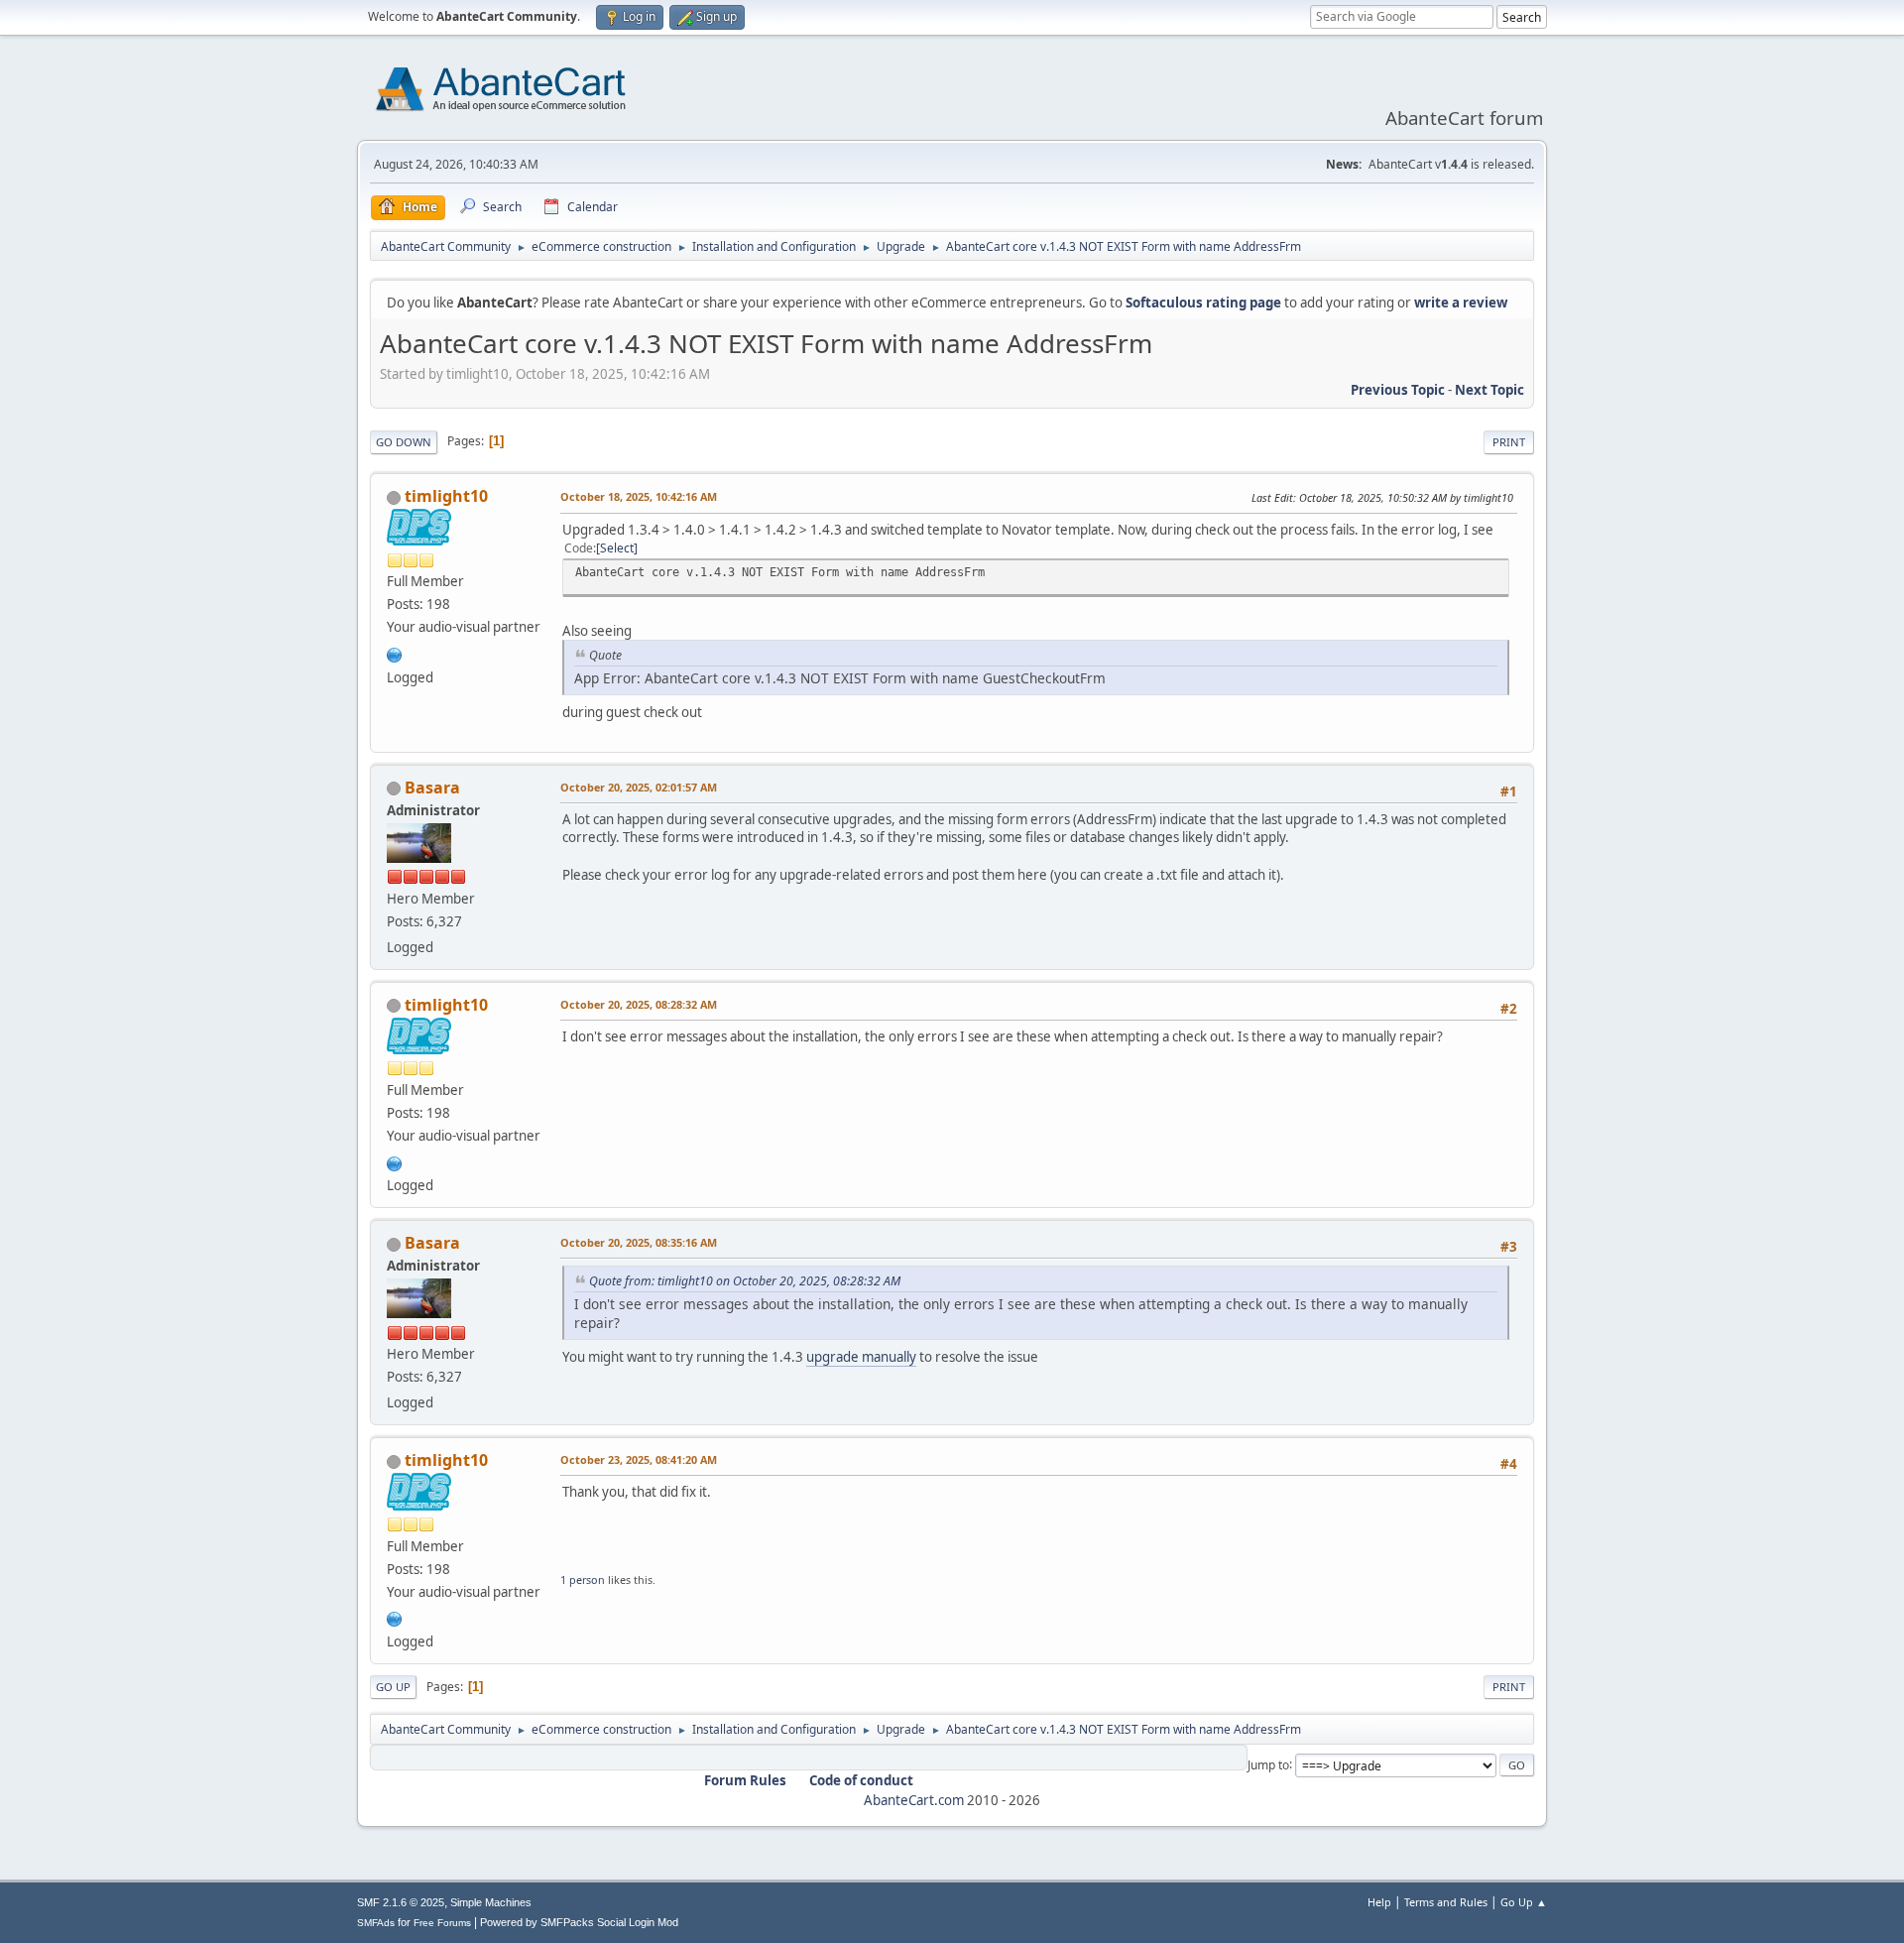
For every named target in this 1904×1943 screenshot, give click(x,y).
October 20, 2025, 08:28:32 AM (639, 1004)
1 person (583, 1579)
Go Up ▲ (1524, 1902)
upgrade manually (861, 1357)
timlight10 (446, 496)
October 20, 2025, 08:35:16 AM (639, 1242)
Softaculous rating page (1203, 303)
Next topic (1489, 390)
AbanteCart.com (914, 1800)
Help (1379, 1902)
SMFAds (376, 1923)
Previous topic (1398, 390)
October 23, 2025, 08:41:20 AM (639, 1459)
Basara (432, 788)
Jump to (1268, 1764)
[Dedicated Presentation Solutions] (395, 653)
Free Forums (442, 1923)
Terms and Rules (1446, 1902)
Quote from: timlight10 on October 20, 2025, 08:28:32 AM (745, 1281)
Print (1509, 442)
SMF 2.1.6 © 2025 (401, 1902)
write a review (1461, 303)
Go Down (404, 442)
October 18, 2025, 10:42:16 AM (639, 496)
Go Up (393, 1687)
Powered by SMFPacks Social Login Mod (579, 1922)
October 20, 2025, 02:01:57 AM (639, 787)
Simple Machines (491, 1902)
